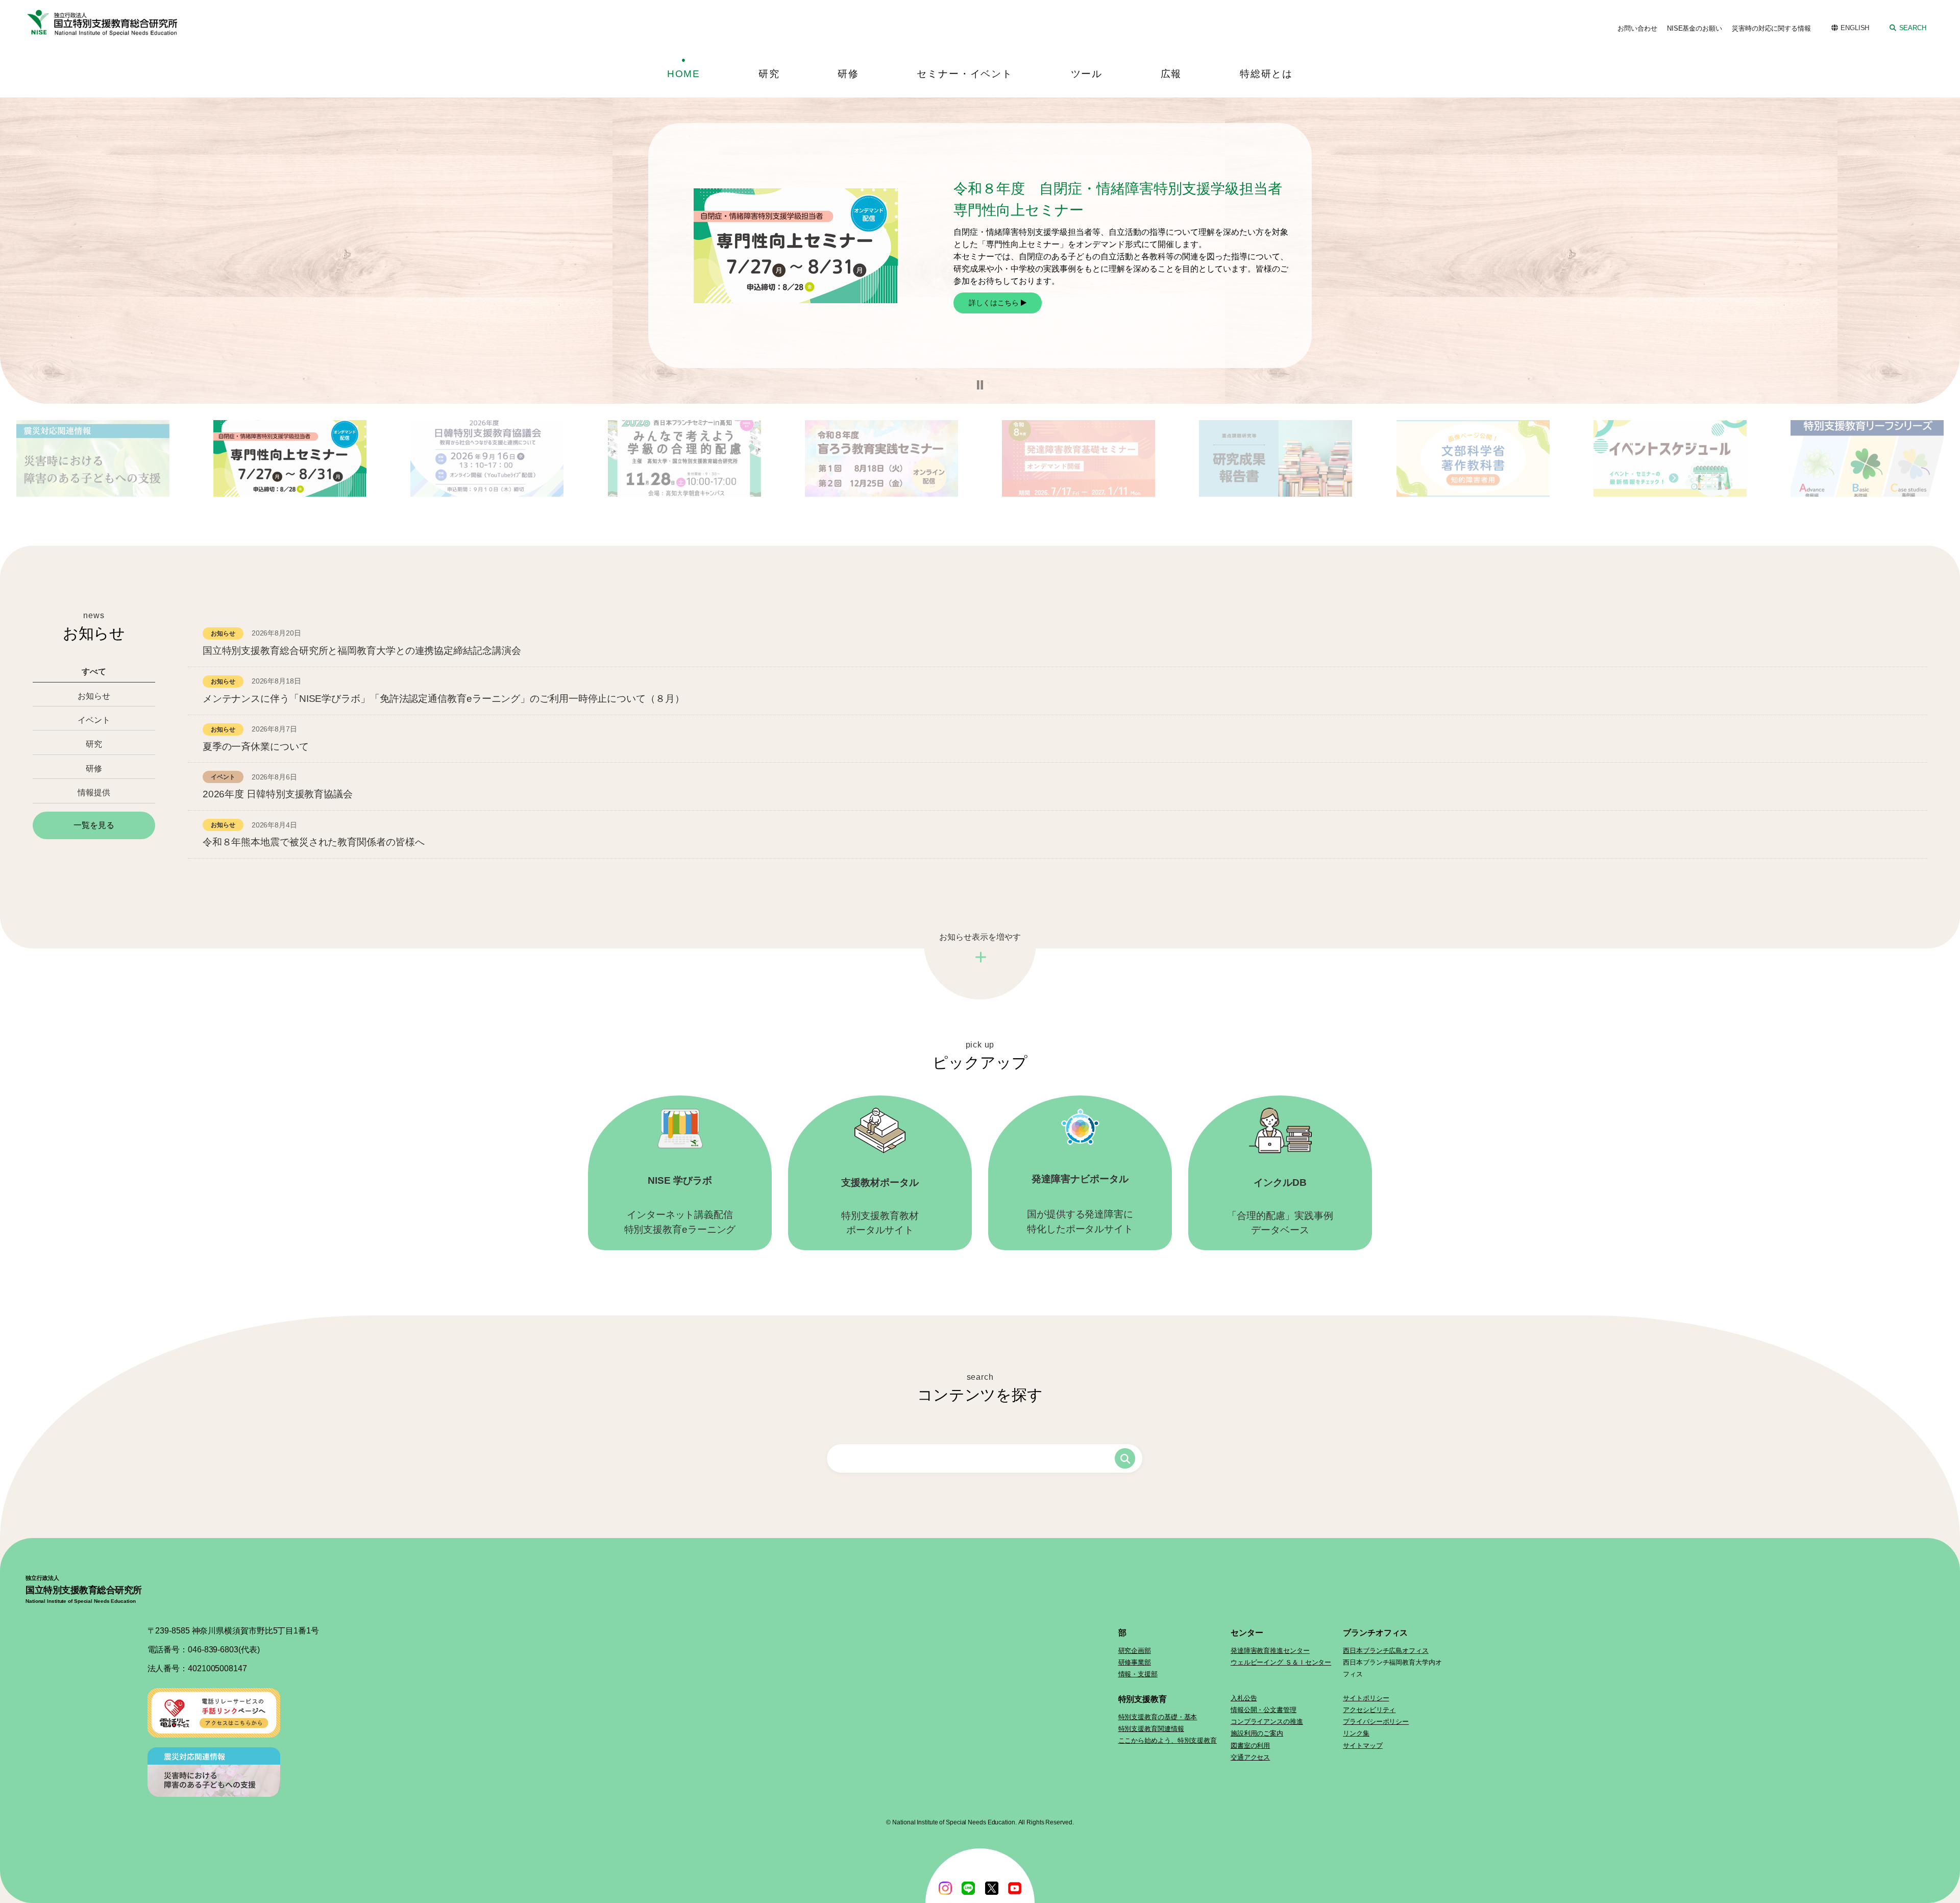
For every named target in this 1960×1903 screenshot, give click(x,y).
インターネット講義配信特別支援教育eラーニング (680, 1205)
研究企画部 (1135, 1651)
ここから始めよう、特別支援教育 (1168, 1740)
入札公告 (1244, 1698)
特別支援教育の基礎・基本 (1158, 1717)
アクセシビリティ (1369, 1710)
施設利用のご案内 (1257, 1733)
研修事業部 (1135, 1662)
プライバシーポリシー (1376, 1722)
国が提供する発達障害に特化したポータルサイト (1080, 1204)
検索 (1125, 1458)
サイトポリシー (1366, 1698)
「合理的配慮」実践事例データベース (1280, 1206)
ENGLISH (1855, 28)
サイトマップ (1363, 1746)
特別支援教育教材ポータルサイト (880, 1206)
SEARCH (1913, 28)
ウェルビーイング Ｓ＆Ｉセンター (1281, 1662)
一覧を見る (94, 825)
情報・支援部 (1138, 1674)
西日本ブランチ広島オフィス (1386, 1651)
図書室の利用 (1250, 1746)
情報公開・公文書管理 (1264, 1710)
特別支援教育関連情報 (1151, 1729)
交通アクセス (1250, 1757)
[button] (980, 385)
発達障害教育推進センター (1270, 1651)
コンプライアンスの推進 (1267, 1722)
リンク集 (1356, 1733)
